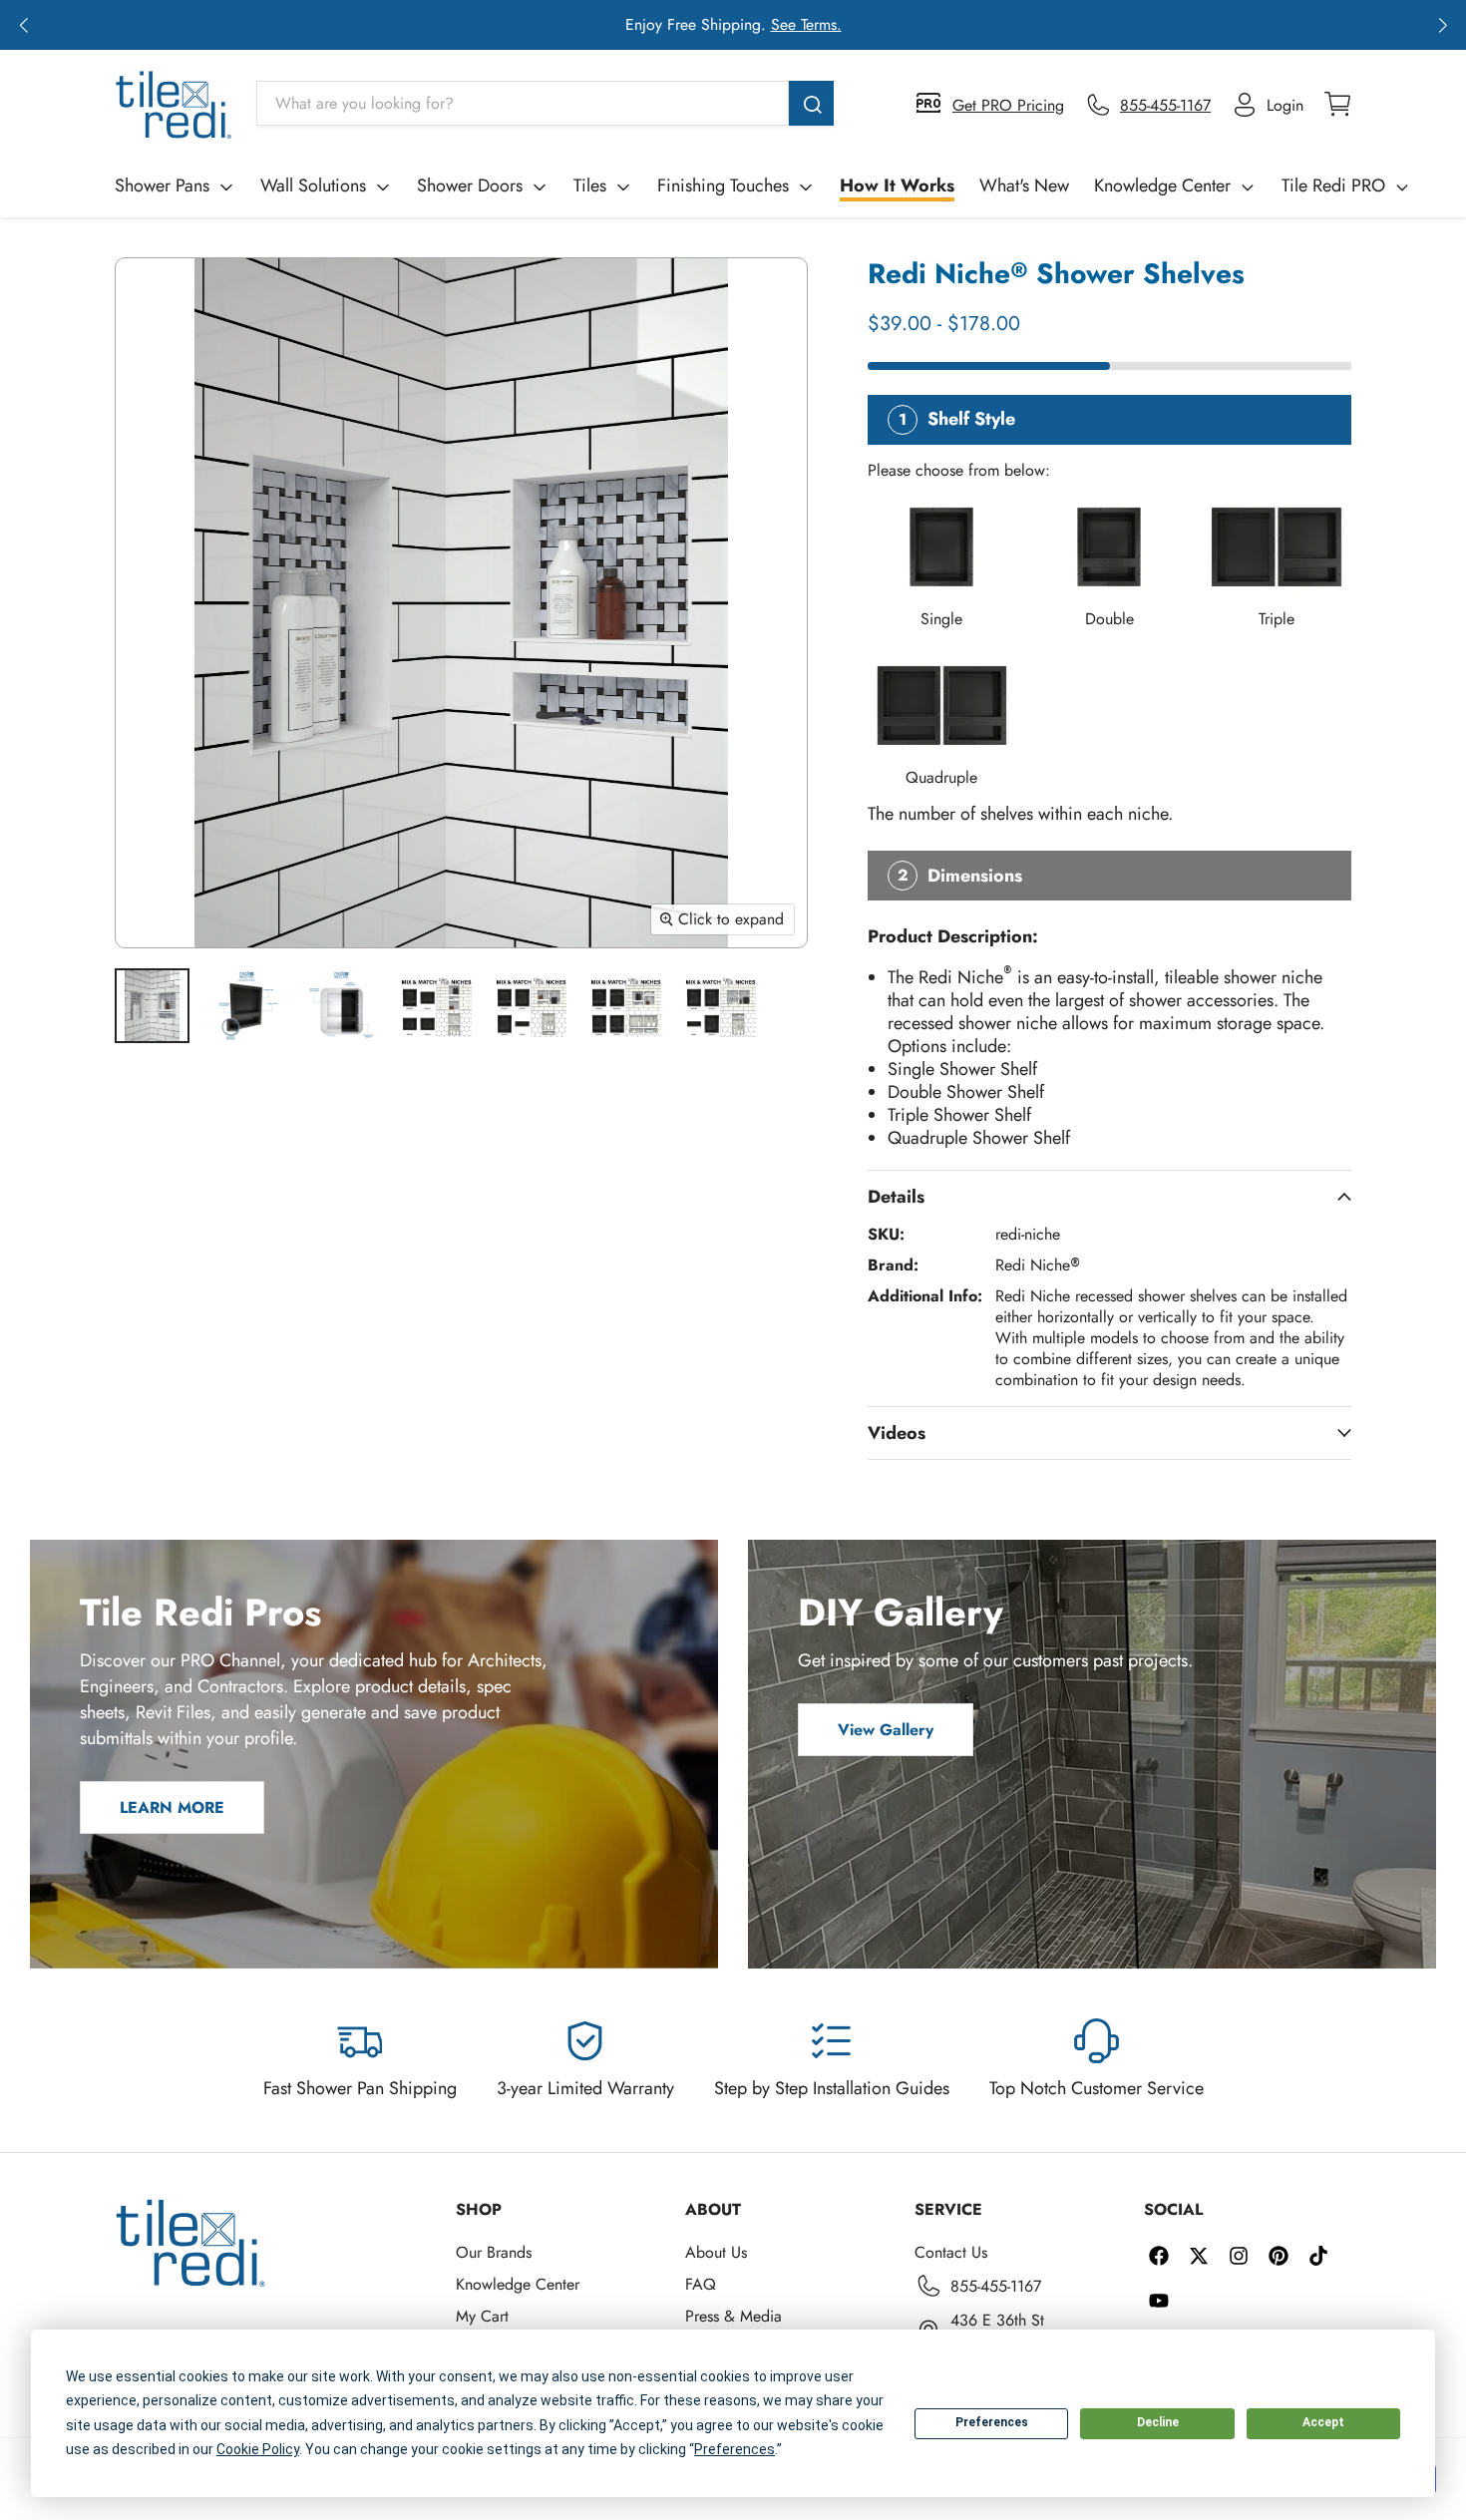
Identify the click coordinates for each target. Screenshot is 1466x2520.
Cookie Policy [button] (258, 2449)
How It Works (897, 185)
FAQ (701, 2284)
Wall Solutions (313, 185)
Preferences (992, 2422)
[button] (23, 25)
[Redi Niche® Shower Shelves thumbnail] (152, 1006)
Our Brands (494, 2252)
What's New (1024, 185)
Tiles (590, 185)
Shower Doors (470, 185)
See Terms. (806, 24)
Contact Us (951, 2252)
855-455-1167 (996, 2286)
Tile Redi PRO (1333, 185)
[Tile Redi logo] (174, 105)
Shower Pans (162, 185)
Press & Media (733, 2316)
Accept (1323, 2422)
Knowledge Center (1162, 185)
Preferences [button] (734, 2449)
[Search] (811, 103)
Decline (1158, 2422)
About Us (716, 2252)
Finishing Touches (723, 185)
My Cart (482, 2316)
